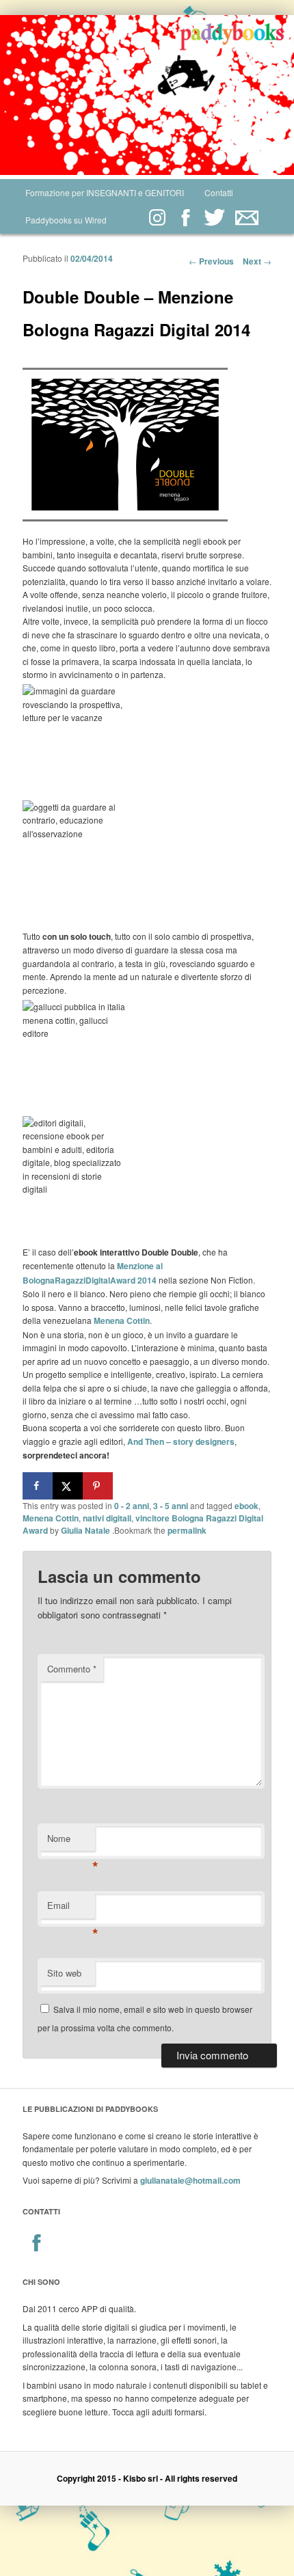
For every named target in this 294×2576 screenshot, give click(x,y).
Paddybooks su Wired (66, 220)
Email (71, 1909)
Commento (72, 1669)
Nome (71, 1842)
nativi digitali (107, 1518)
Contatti (219, 192)
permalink (187, 1530)
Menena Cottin (51, 1518)
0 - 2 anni (132, 1506)
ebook (246, 1506)
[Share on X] (68, 1486)
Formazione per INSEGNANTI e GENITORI (105, 192)
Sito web (64, 1973)
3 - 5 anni (171, 1506)
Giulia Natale (85, 1530)
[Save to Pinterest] (98, 1486)
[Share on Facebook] (38, 1486)
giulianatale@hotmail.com (190, 2180)
